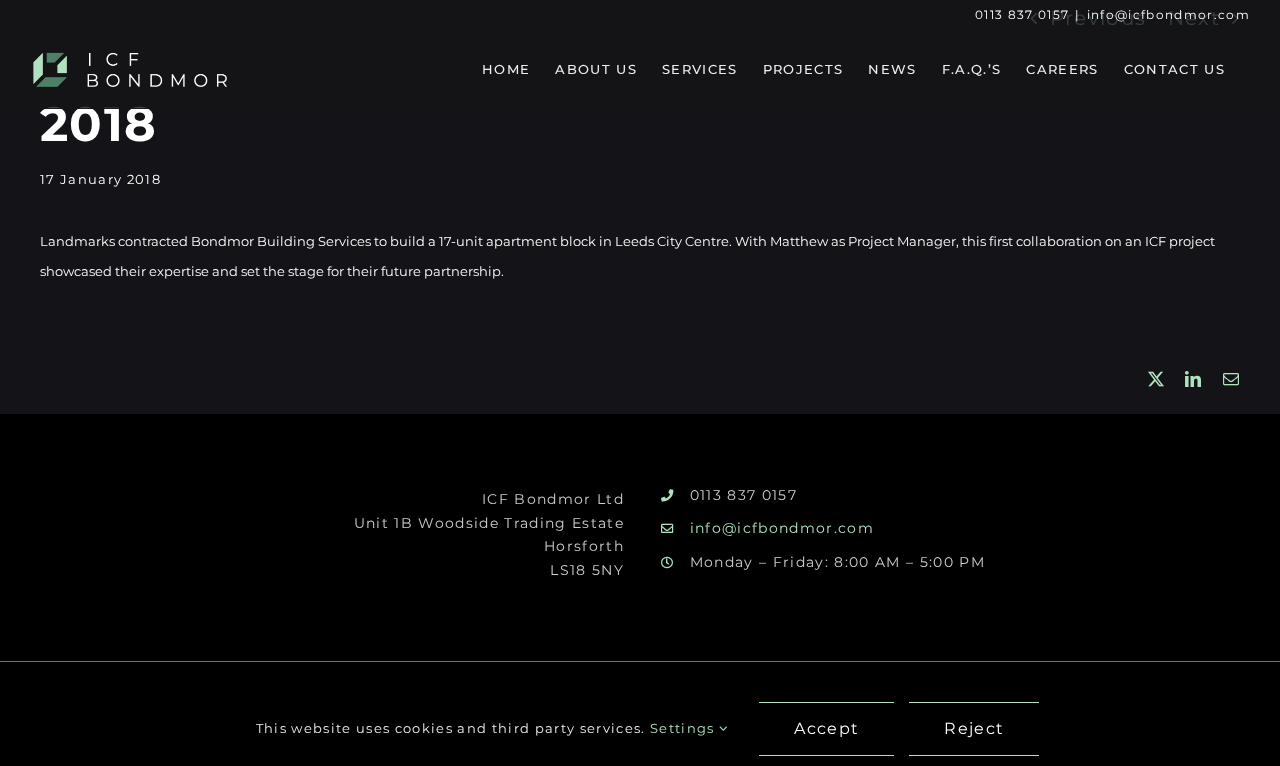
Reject (974, 728)
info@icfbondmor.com (1168, 14)
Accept (826, 728)
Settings (684, 728)
